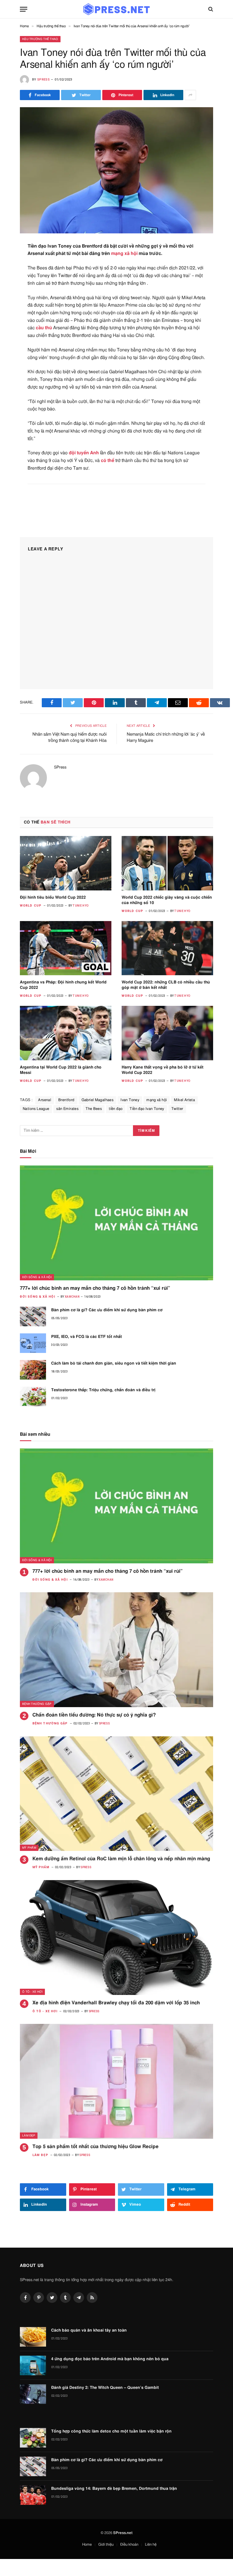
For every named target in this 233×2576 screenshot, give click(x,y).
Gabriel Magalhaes (98, 1100)
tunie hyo (80, 906)
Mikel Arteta (184, 1100)
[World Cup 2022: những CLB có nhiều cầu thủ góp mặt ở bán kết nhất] (167, 948)
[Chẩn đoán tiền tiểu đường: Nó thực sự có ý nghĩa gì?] (116, 1650)
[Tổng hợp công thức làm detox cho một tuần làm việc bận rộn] (33, 2438)
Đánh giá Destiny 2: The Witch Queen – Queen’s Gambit (105, 2388)
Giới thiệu (106, 2545)
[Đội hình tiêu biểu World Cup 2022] (66, 863)
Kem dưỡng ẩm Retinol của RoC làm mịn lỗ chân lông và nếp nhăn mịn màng (121, 1859)
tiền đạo (116, 1109)
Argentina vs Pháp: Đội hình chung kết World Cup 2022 (63, 985)
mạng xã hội (124, 254)
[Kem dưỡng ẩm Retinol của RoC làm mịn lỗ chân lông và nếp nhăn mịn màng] (116, 1794)
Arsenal (45, 1100)
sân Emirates (67, 1109)
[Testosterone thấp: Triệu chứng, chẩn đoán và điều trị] (33, 1396)
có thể (108, 461)
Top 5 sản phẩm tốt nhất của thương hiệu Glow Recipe (95, 2147)
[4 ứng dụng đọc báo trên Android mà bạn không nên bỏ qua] (33, 2365)
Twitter (177, 1109)
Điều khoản (129, 2545)
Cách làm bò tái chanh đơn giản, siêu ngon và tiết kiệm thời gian (114, 1363)
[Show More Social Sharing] (190, 95)
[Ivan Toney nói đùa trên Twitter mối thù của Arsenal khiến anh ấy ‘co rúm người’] (116, 170)
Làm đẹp (29, 2136)
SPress (43, 80)
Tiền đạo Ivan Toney (147, 1109)
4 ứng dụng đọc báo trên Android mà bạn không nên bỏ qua (110, 2359)
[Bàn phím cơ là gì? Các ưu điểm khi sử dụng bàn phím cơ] (33, 1316)
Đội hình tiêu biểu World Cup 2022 (53, 898)
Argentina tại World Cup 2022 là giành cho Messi (61, 1070)
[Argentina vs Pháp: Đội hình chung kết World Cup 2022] (66, 948)
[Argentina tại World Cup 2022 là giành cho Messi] (66, 1033)
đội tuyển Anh (84, 453)
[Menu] (24, 9)
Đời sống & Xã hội (37, 1277)
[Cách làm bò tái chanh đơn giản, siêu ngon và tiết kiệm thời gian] (33, 1370)
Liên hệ (151, 2545)
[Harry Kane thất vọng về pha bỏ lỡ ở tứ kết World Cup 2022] (167, 1033)
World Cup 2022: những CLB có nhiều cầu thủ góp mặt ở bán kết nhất (166, 985)
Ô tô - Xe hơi (32, 1992)
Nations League (36, 1109)
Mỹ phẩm (29, 1848)
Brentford (66, 1100)
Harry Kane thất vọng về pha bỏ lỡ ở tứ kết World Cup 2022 (163, 1070)
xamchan (72, 1297)
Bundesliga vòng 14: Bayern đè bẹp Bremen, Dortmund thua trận (114, 2489)
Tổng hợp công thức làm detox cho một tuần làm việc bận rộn (111, 2431)
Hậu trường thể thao (40, 39)
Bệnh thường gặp (37, 1704)
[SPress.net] (116, 9)
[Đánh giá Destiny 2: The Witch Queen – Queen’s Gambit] (33, 2394)
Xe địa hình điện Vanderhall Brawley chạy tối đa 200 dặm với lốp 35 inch (116, 2003)
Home (87, 2545)
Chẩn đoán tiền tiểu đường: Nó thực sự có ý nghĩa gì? (94, 1715)
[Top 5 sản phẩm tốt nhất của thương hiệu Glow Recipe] (116, 2081)
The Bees (94, 1109)
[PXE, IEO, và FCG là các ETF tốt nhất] (33, 1343)
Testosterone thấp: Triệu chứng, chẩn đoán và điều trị (103, 1390)
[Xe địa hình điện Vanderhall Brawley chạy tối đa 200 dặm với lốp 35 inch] (116, 1938)
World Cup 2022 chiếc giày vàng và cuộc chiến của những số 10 (167, 900)
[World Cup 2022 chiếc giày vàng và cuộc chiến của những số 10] (167, 863)
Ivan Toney (130, 1100)
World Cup (31, 906)
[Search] (210, 9)
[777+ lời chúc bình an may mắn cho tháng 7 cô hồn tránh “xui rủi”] (116, 1223)
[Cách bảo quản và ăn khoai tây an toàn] (33, 2337)
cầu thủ (44, 328)
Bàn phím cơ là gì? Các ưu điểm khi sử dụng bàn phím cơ (107, 1310)
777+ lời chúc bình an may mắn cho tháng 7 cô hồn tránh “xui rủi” (95, 1288)
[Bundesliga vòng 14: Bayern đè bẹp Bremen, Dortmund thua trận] (33, 2495)
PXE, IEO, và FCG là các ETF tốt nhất (87, 1337)
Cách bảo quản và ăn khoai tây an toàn (89, 2330)
